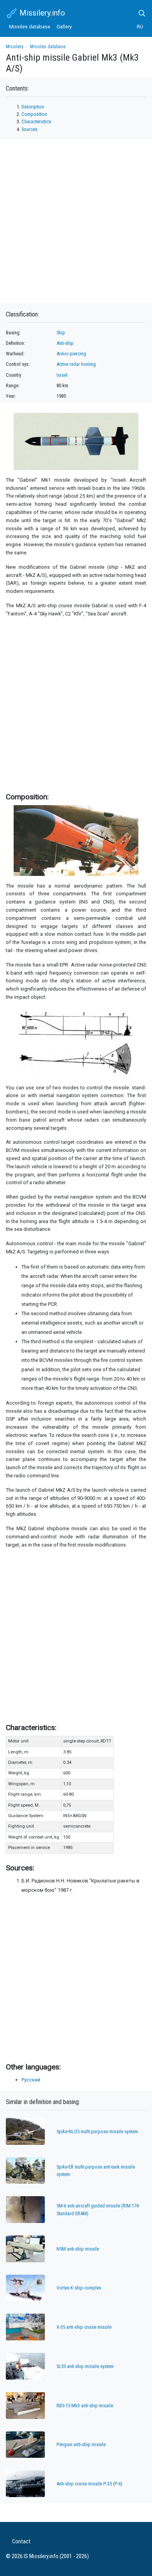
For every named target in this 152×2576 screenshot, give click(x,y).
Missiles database (30, 27)
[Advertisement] (76, 703)
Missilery (15, 47)
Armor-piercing (71, 354)
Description (33, 107)
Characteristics (36, 121)
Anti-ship (65, 343)
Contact (21, 2542)
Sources (29, 129)
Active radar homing (76, 364)
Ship (61, 333)
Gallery (64, 27)
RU (140, 27)
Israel (62, 375)
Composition (34, 114)
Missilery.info (41, 13)
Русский (31, 2080)
